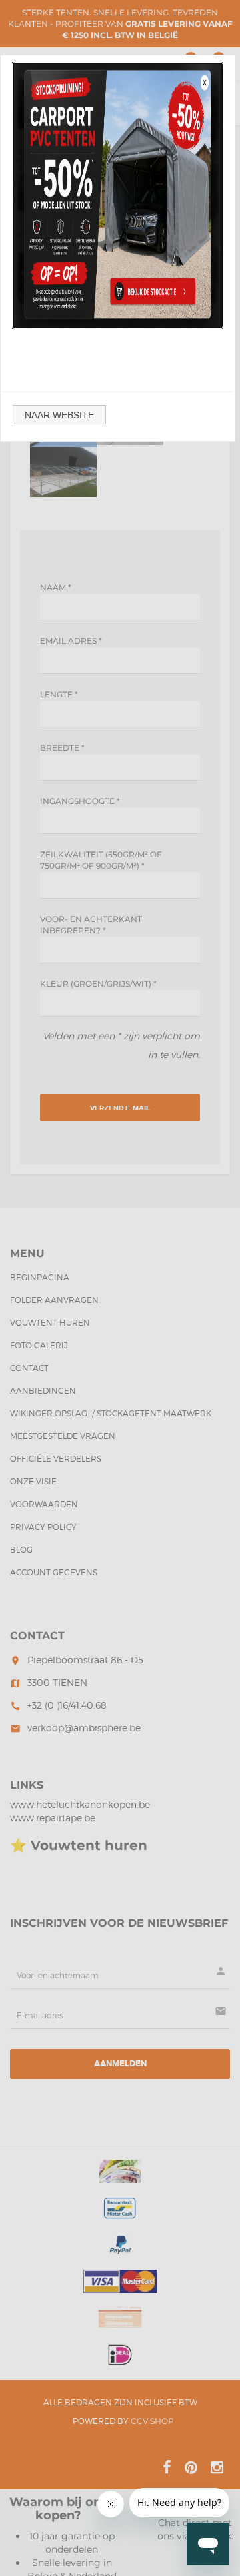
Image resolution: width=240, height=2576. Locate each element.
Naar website (59, 415)
